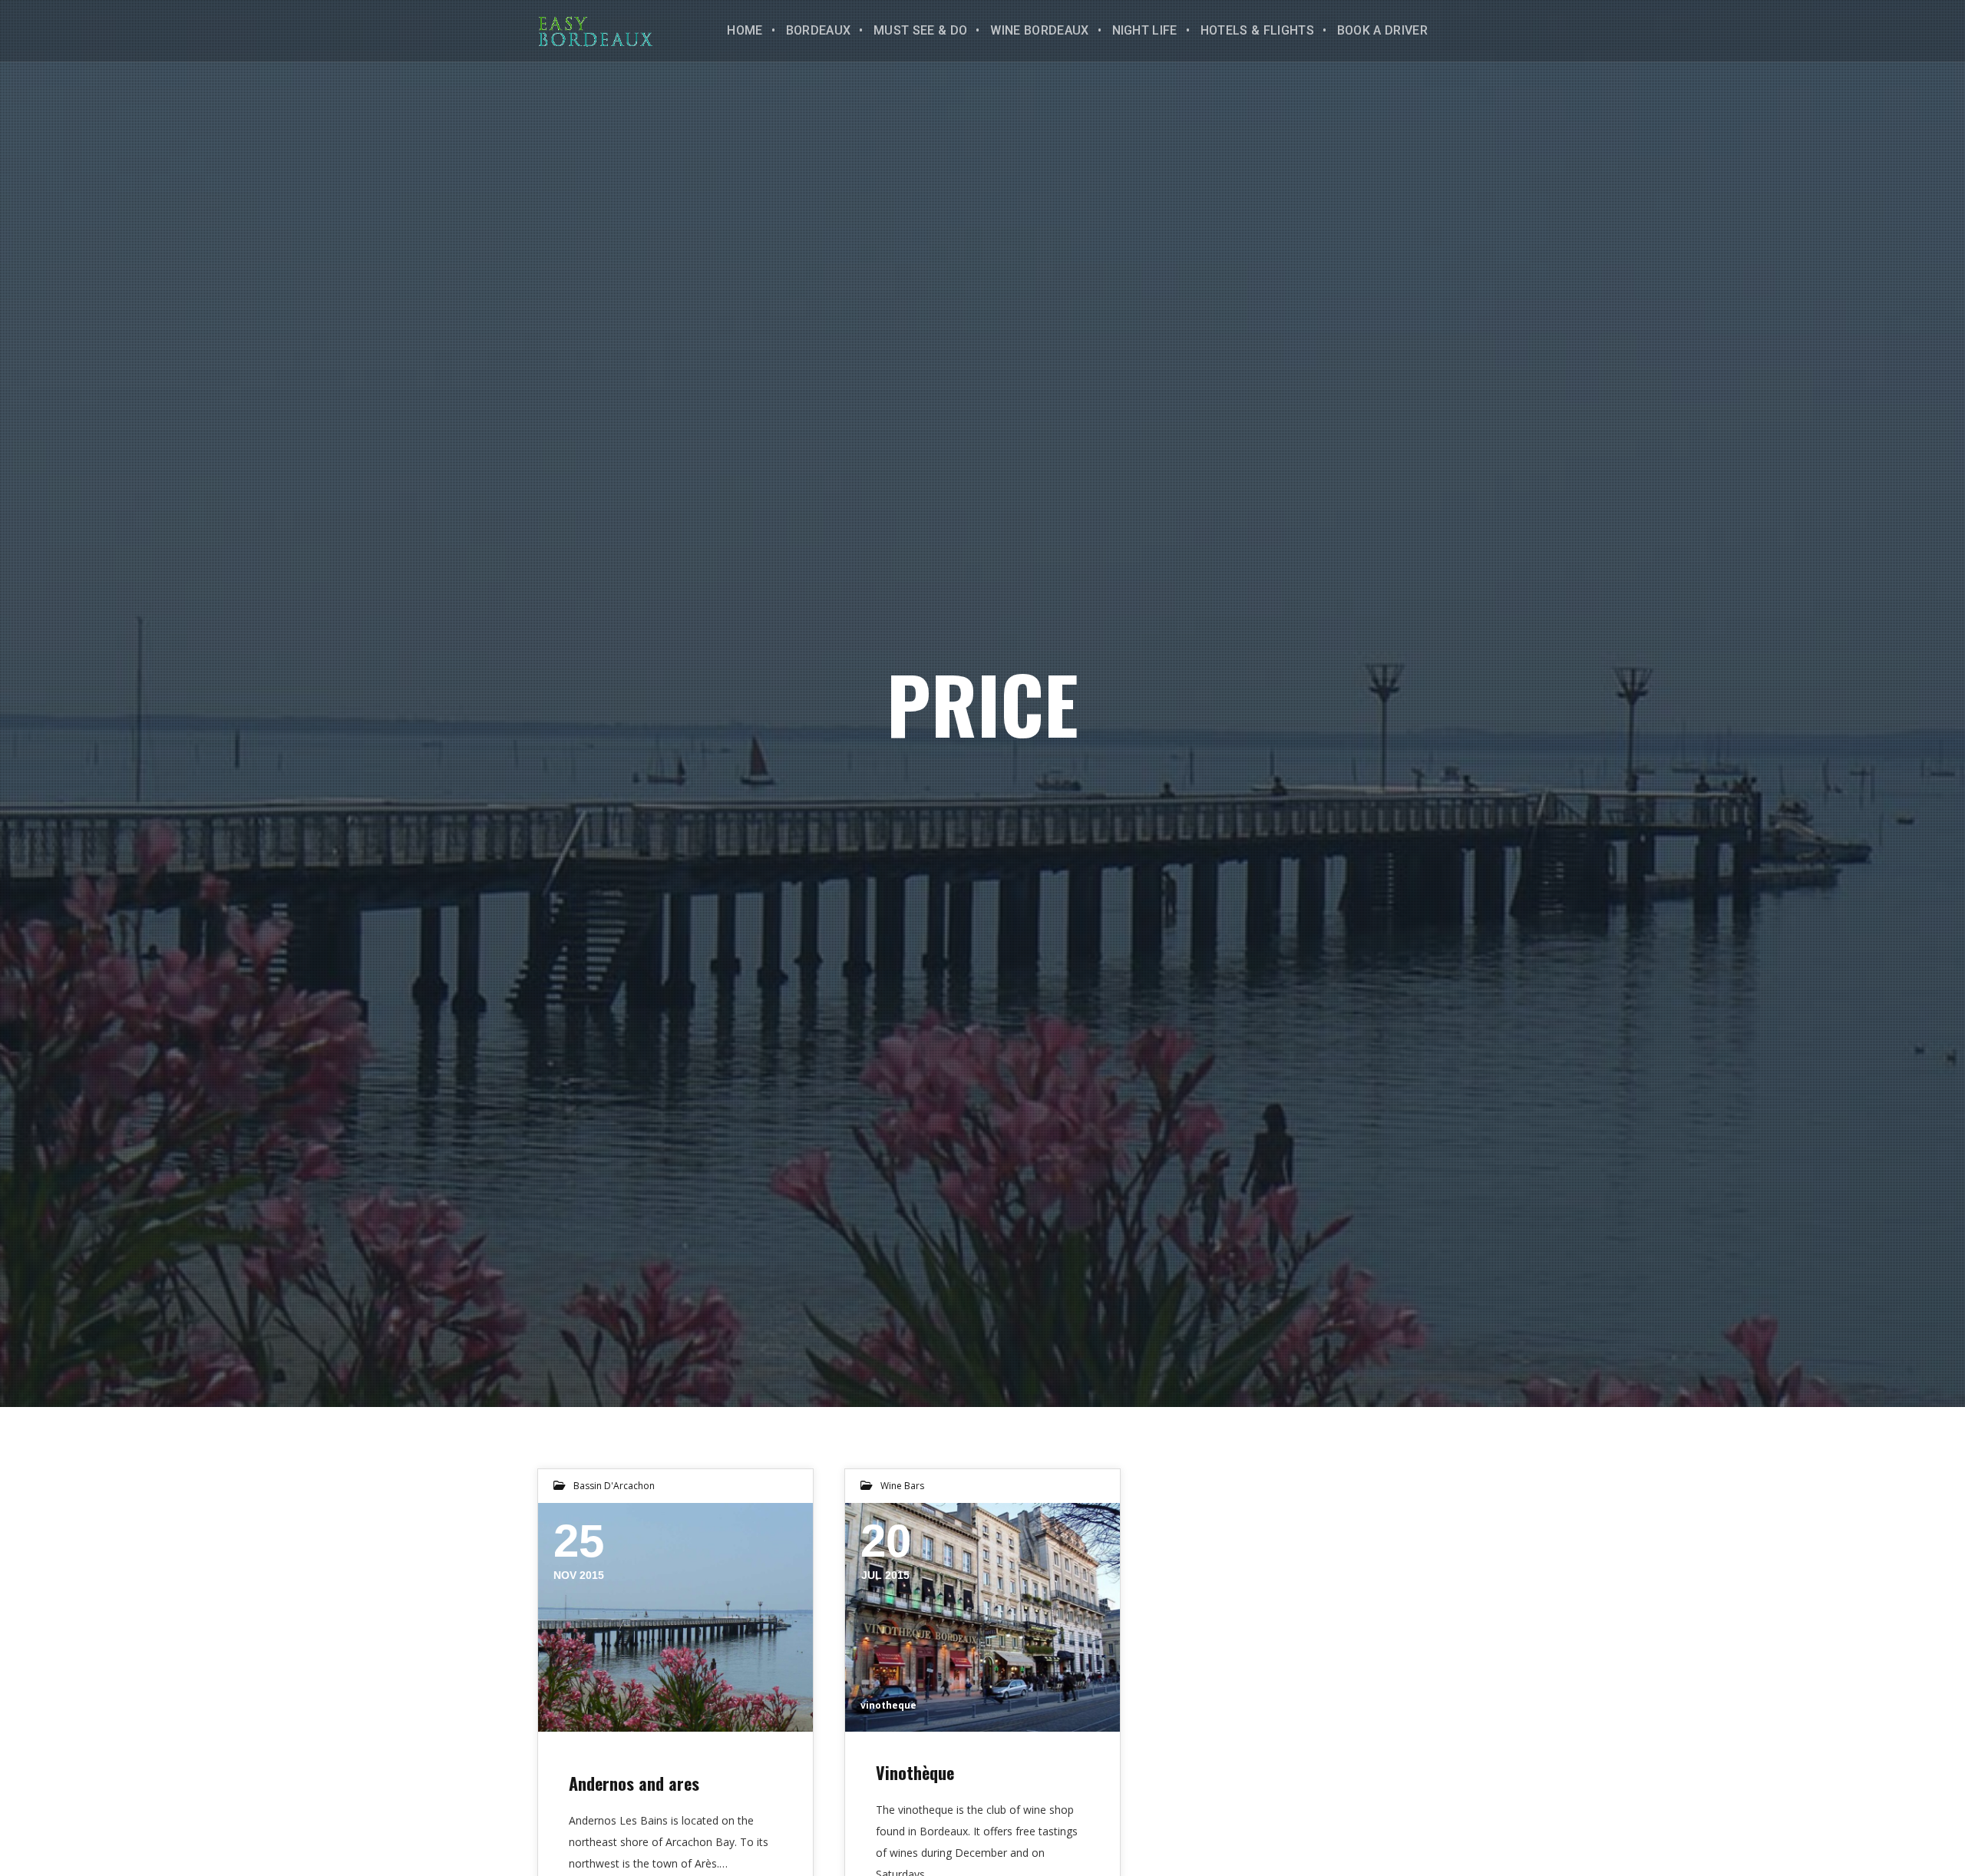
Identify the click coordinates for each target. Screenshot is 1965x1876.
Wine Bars (902, 1486)
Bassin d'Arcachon (614, 1486)
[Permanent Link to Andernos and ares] (675, 1617)
